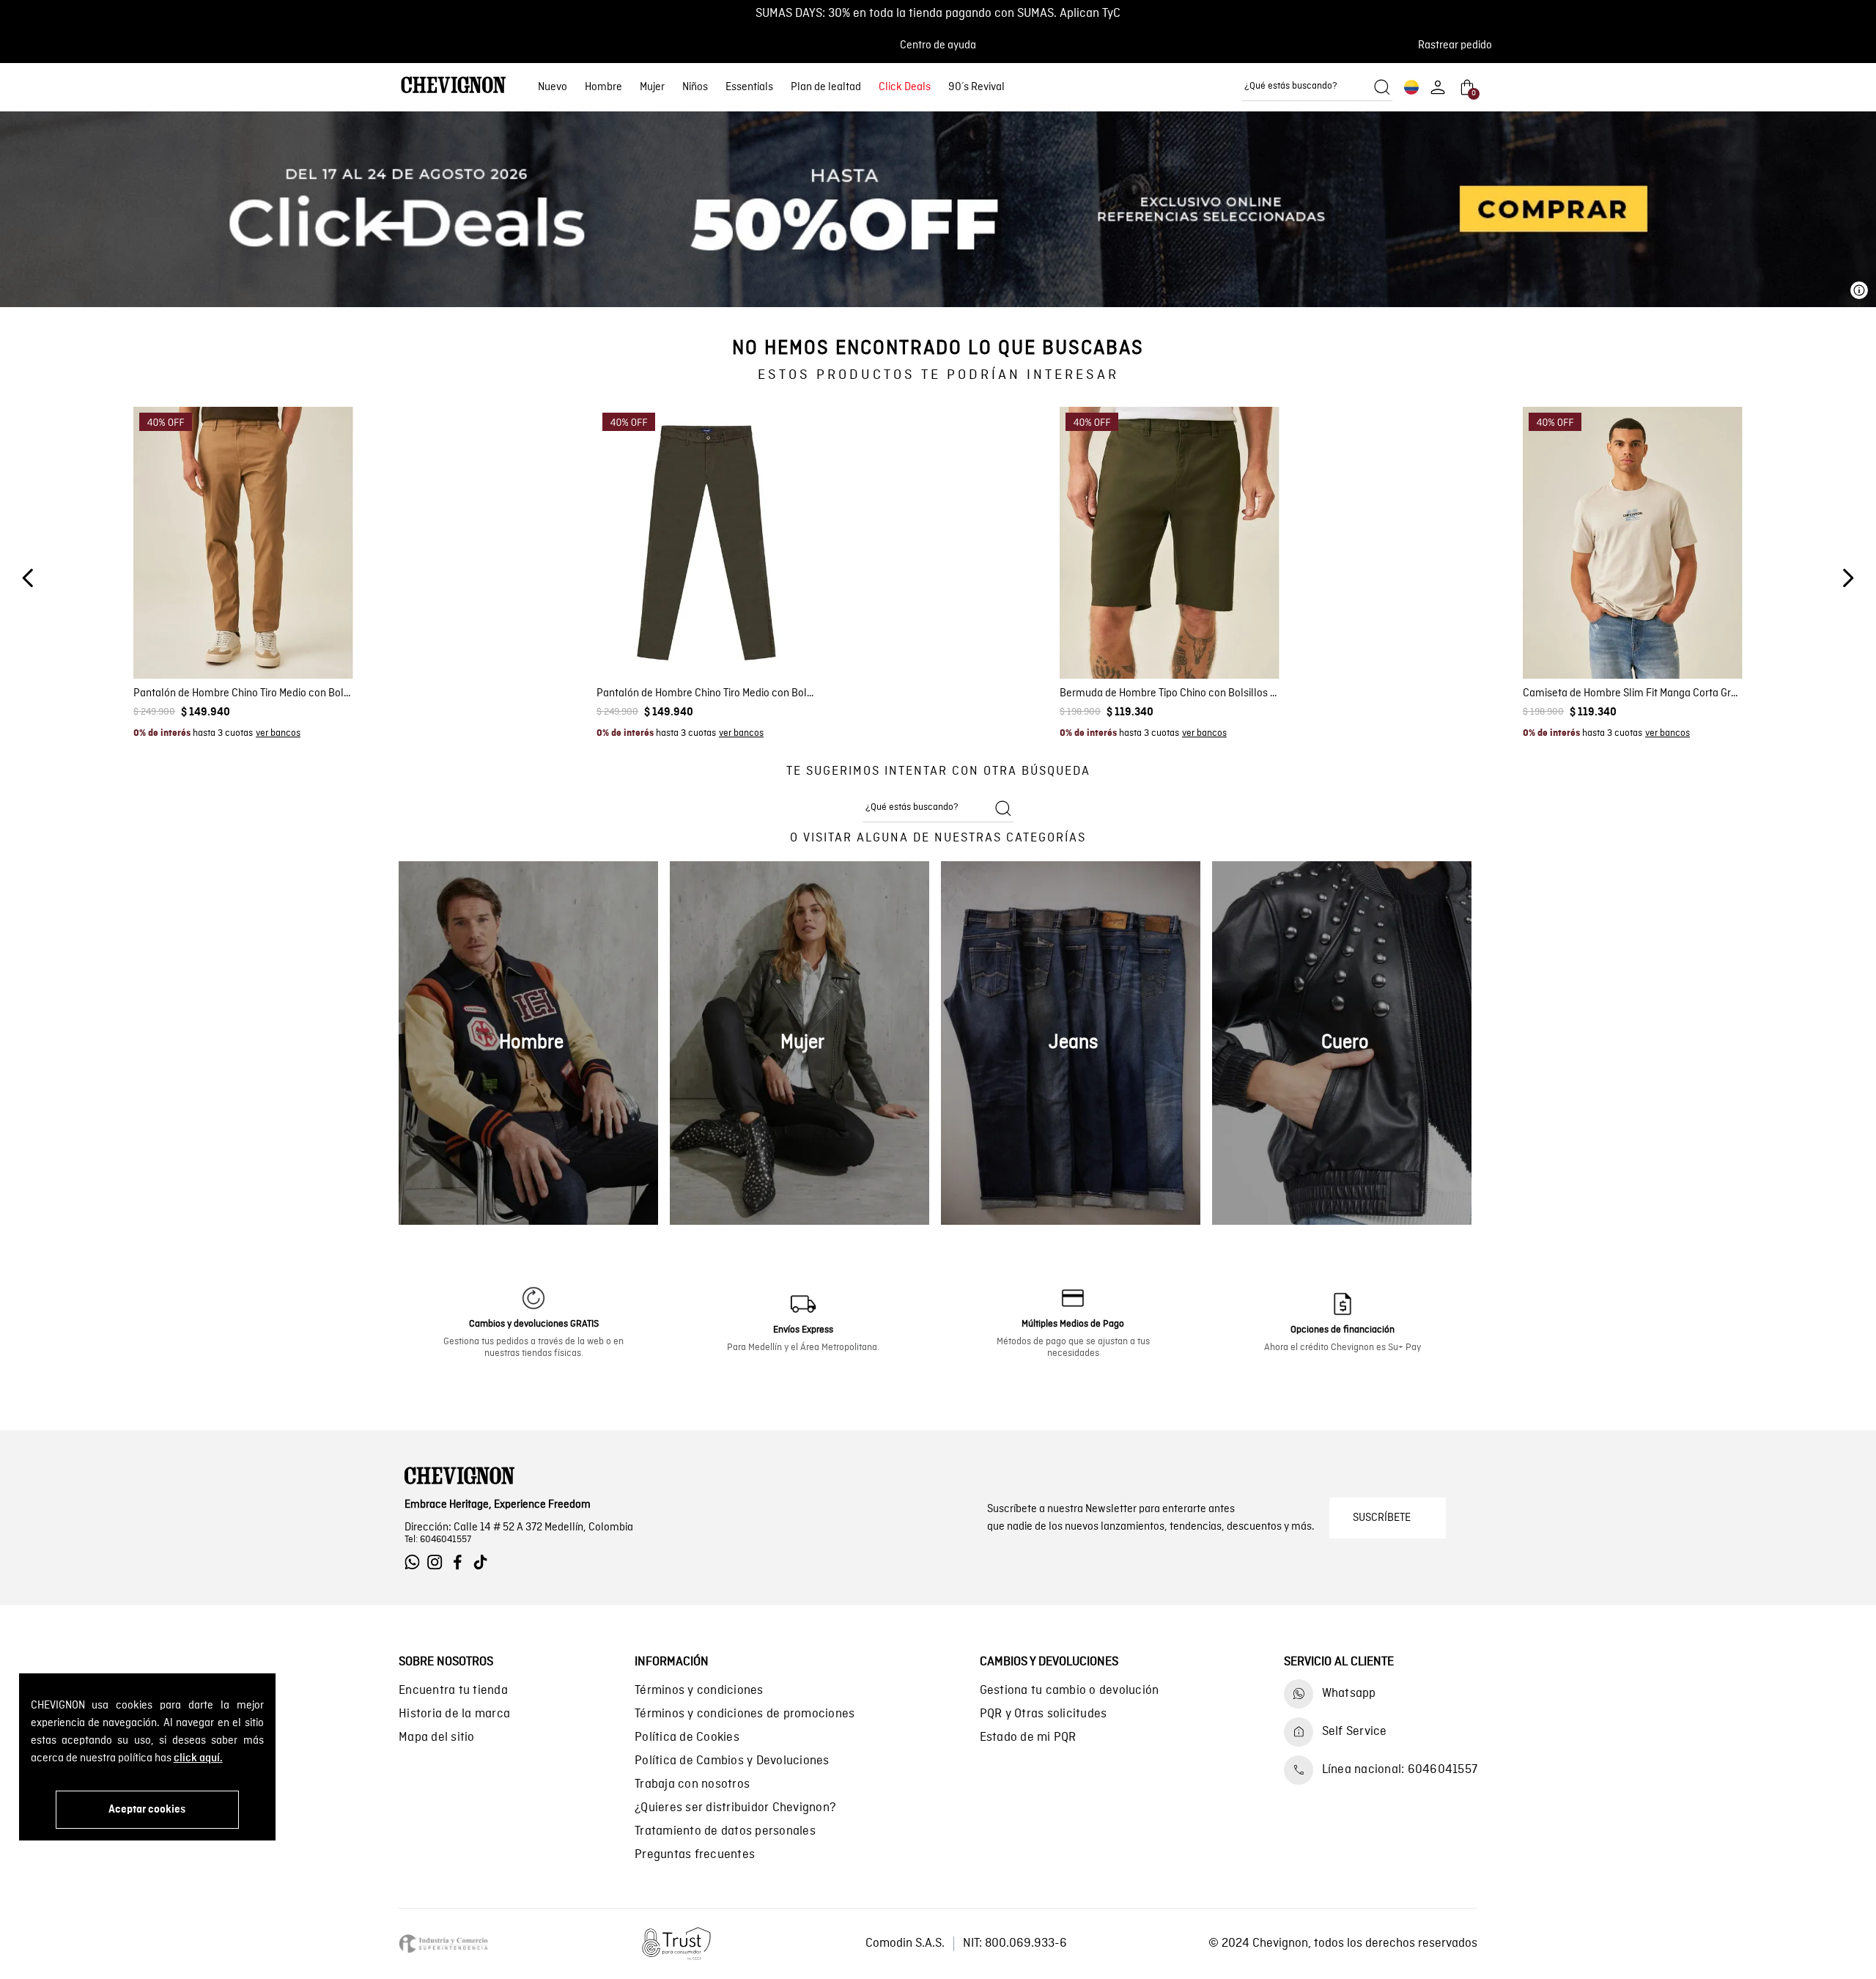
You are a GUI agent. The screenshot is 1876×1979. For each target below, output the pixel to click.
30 (202, 641)
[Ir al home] (454, 87)
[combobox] (1317, 87)
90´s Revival (976, 87)
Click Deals (905, 87)
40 (1253, 641)
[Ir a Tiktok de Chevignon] (484, 1562)
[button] (1459, 45)
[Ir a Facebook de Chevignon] (461, 1562)
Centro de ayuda (938, 45)
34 (258, 641)
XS (1569, 641)
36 (285, 641)
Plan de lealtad (826, 87)
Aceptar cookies (147, 1810)
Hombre (603, 87)
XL (1663, 641)
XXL (1694, 641)
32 (230, 641)
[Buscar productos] (1382, 87)
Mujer (652, 87)
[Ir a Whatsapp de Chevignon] (416, 1562)
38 (313, 641)
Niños (695, 87)
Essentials (749, 87)
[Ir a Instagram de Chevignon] (439, 1562)
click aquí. (198, 1758)
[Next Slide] (1848, 578)
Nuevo (553, 87)
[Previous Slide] (28, 578)
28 (174, 641)
